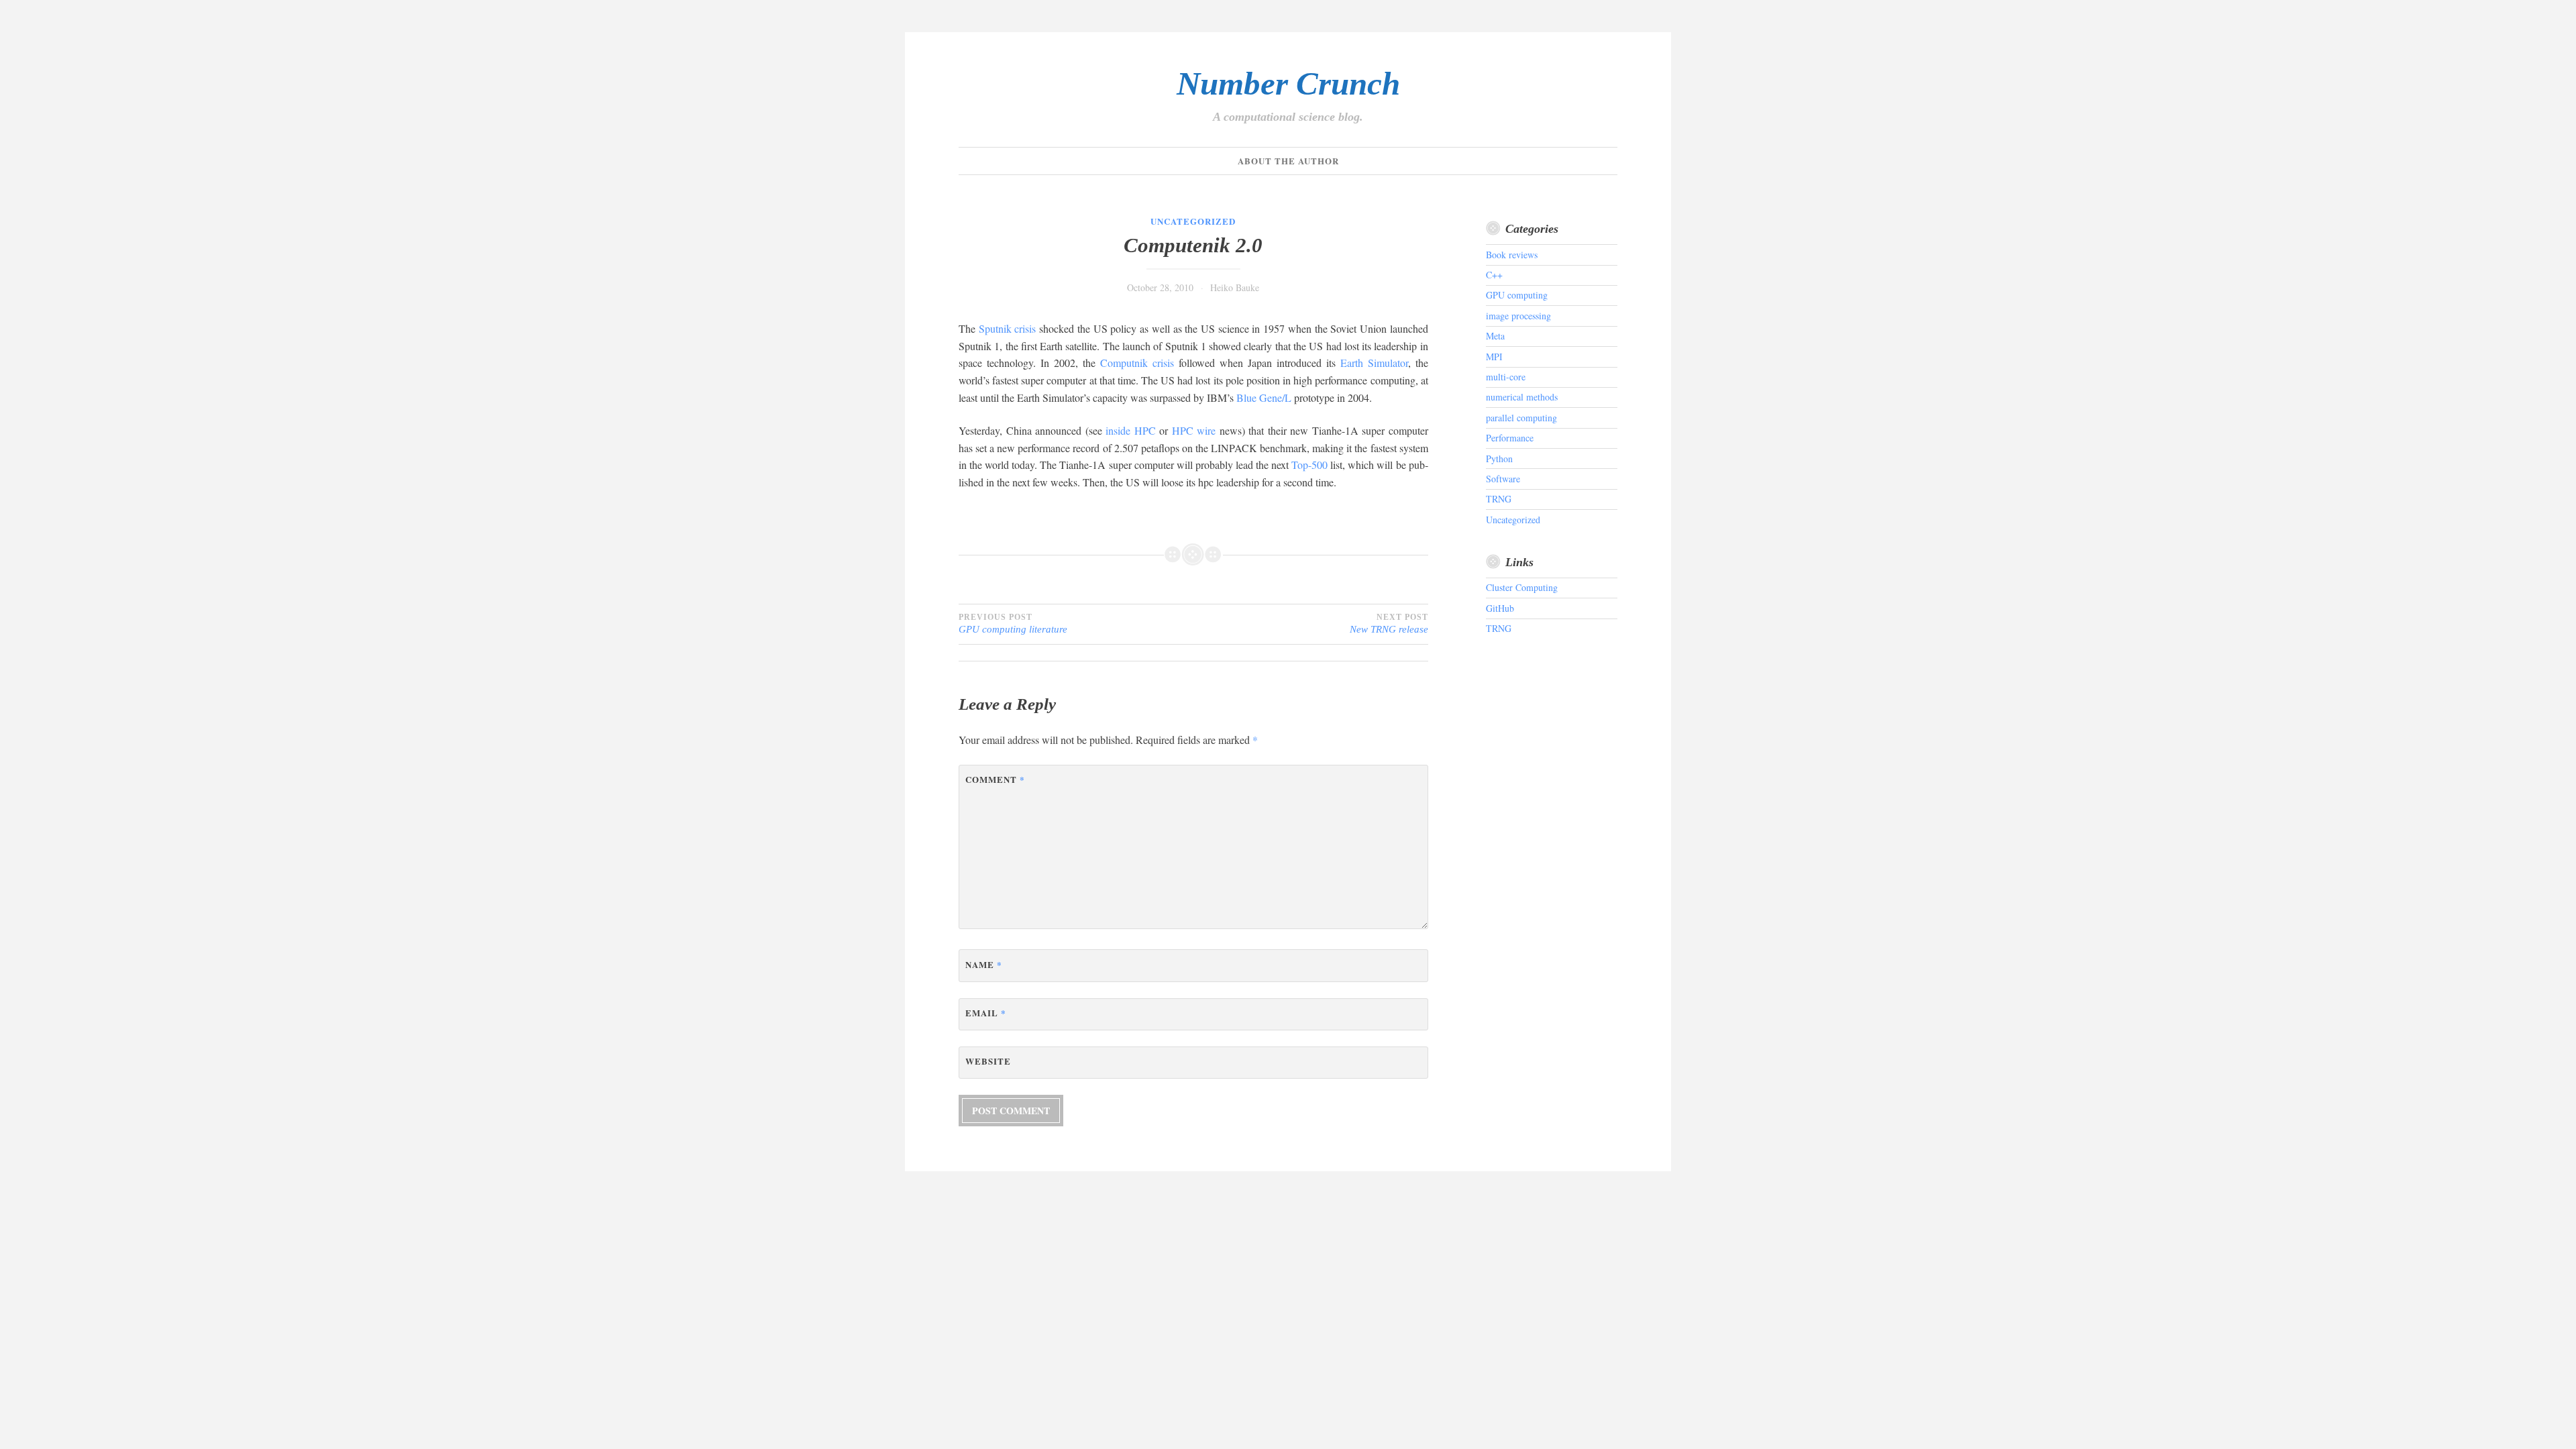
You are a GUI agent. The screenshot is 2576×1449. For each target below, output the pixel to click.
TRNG (1499, 499)
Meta (1495, 336)
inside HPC (1131, 430)
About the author (1288, 161)
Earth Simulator (1374, 363)
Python (1499, 459)
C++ (1494, 275)
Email (986, 1013)
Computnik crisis (1137, 363)
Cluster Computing (1522, 587)
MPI (1494, 357)
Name (984, 964)
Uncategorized (1193, 221)
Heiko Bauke (1235, 287)
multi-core (1506, 377)
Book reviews (1512, 255)
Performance (1510, 438)
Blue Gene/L (1264, 397)
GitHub (1500, 608)
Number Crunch (1288, 84)
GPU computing (1517, 295)
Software (1503, 479)
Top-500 (1309, 465)
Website (988, 1061)
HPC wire (1194, 430)
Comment (995, 779)
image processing (1518, 316)
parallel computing (1521, 418)
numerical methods (1522, 397)
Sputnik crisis (1008, 328)
